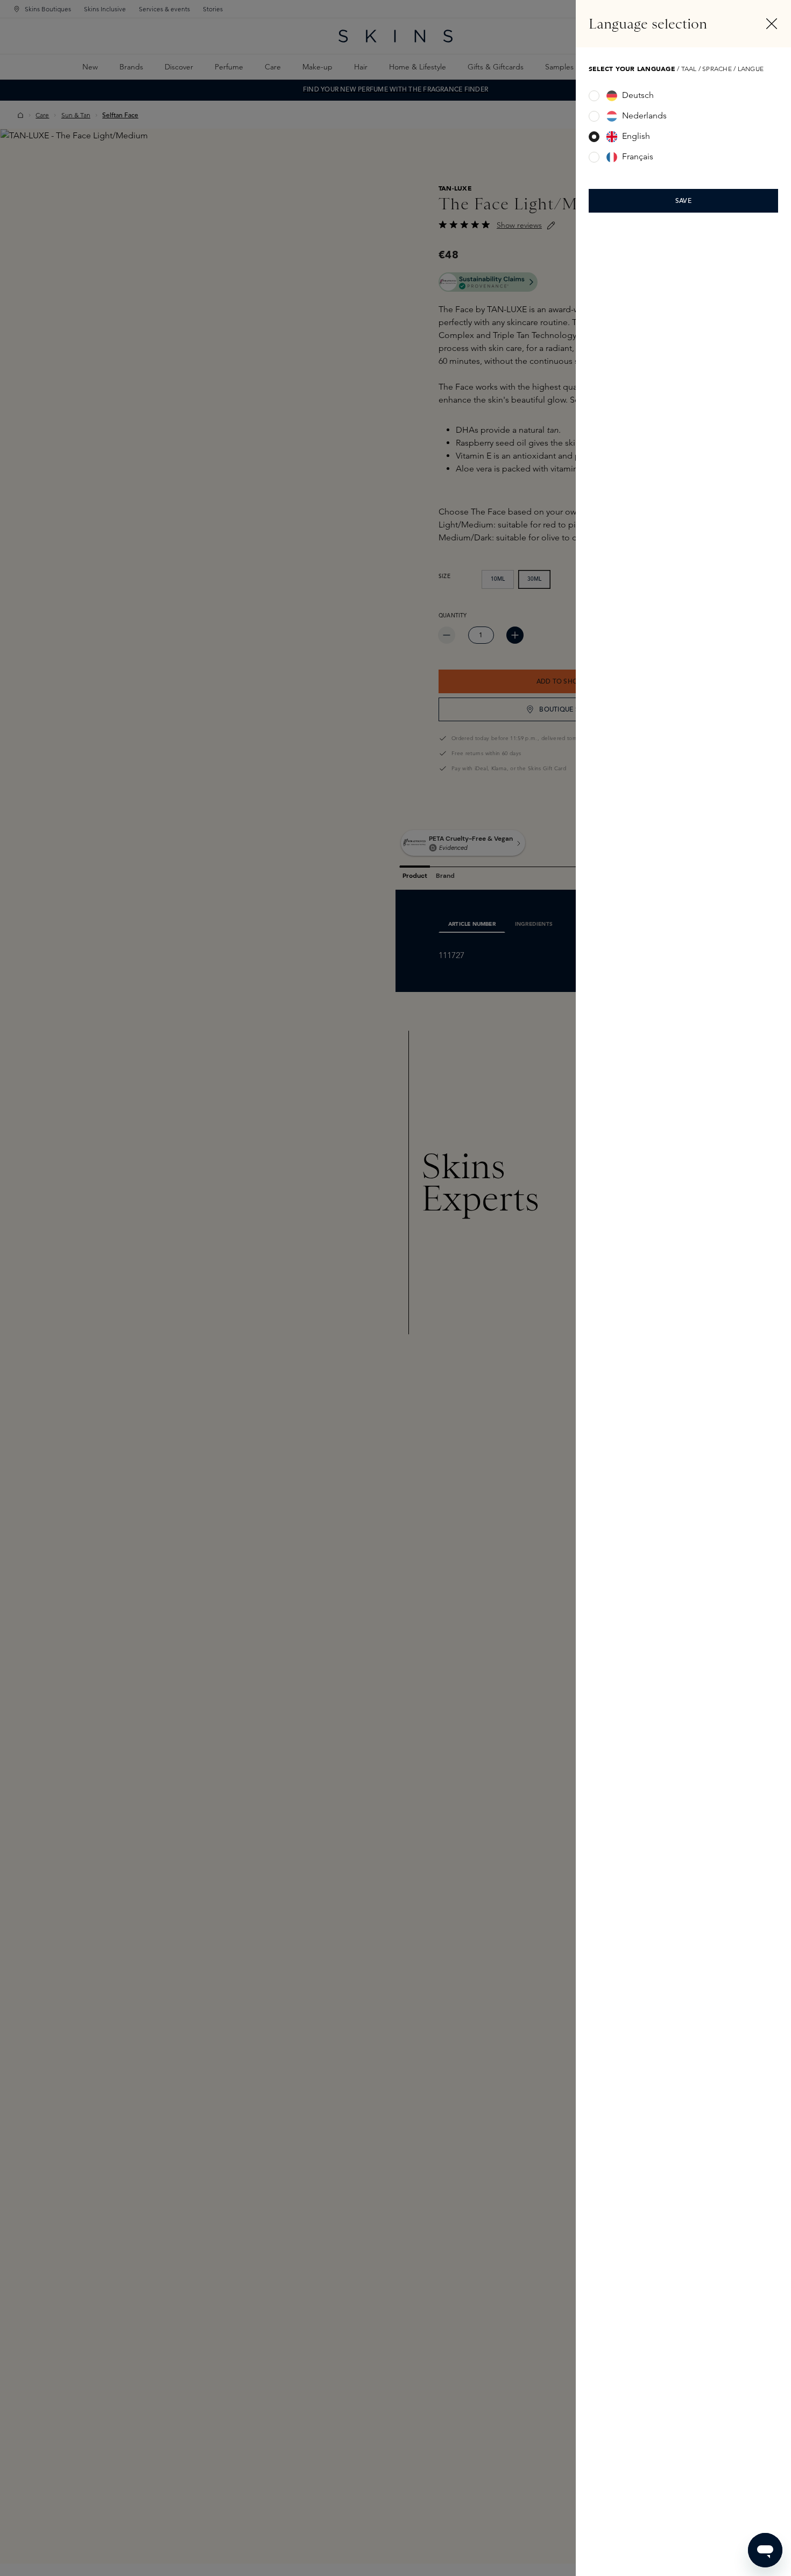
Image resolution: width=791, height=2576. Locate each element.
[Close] (772, 24)
